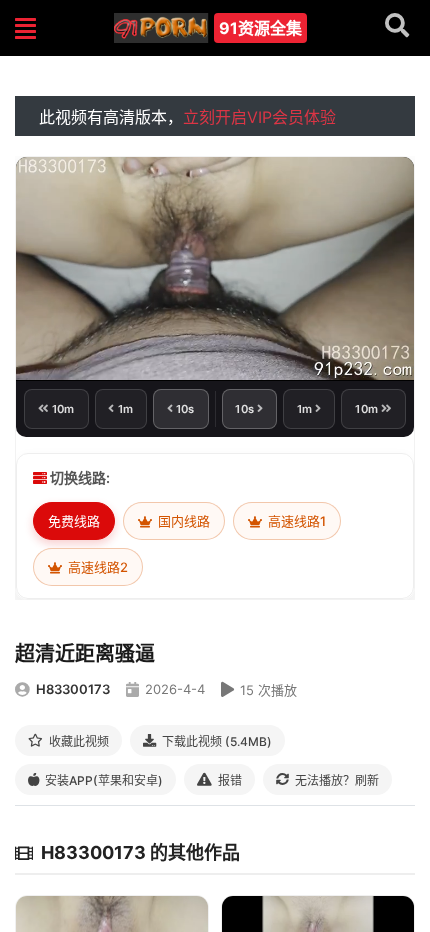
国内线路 (182, 521)
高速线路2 (96, 567)
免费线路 (74, 521)
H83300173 (73, 689)
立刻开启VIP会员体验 (259, 117)
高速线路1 (295, 521)
